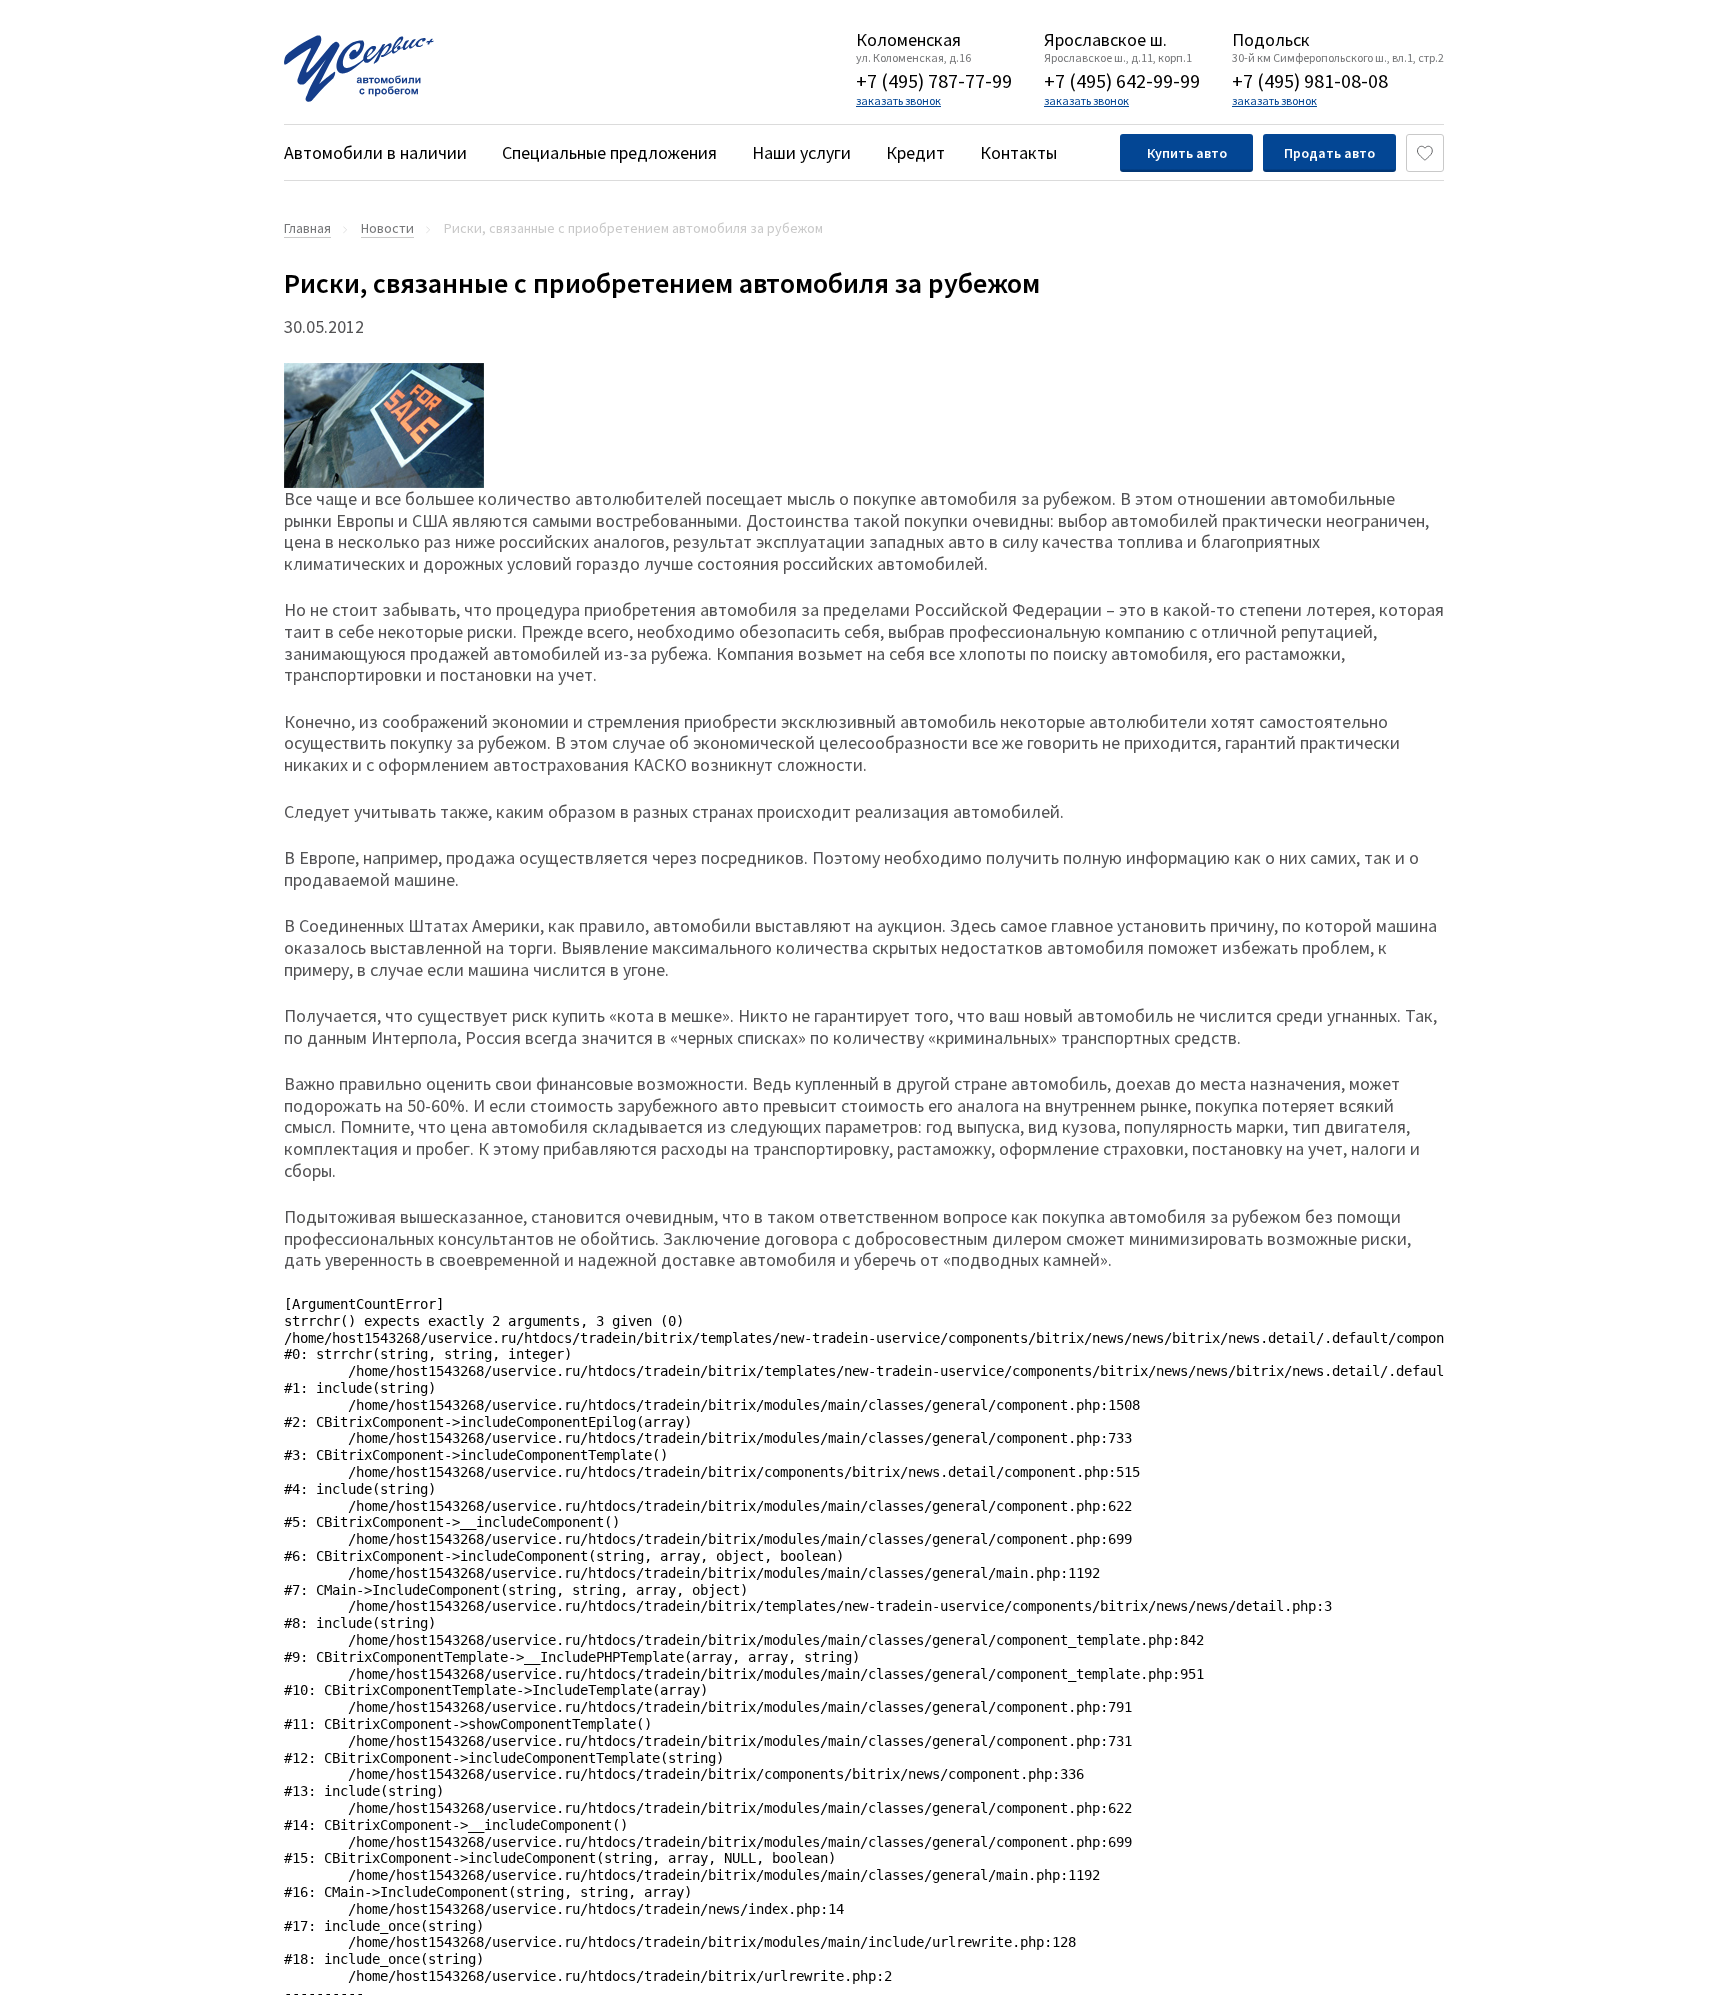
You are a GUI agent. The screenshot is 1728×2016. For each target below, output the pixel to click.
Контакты (1018, 152)
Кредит (915, 152)
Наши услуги (801, 152)
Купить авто (1187, 153)
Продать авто (1329, 153)
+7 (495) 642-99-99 (1122, 80)
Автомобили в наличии (375, 152)
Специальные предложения (609, 152)
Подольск (1271, 40)
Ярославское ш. (1105, 40)
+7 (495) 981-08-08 (1310, 80)
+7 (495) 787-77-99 (934, 80)
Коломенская (908, 40)
